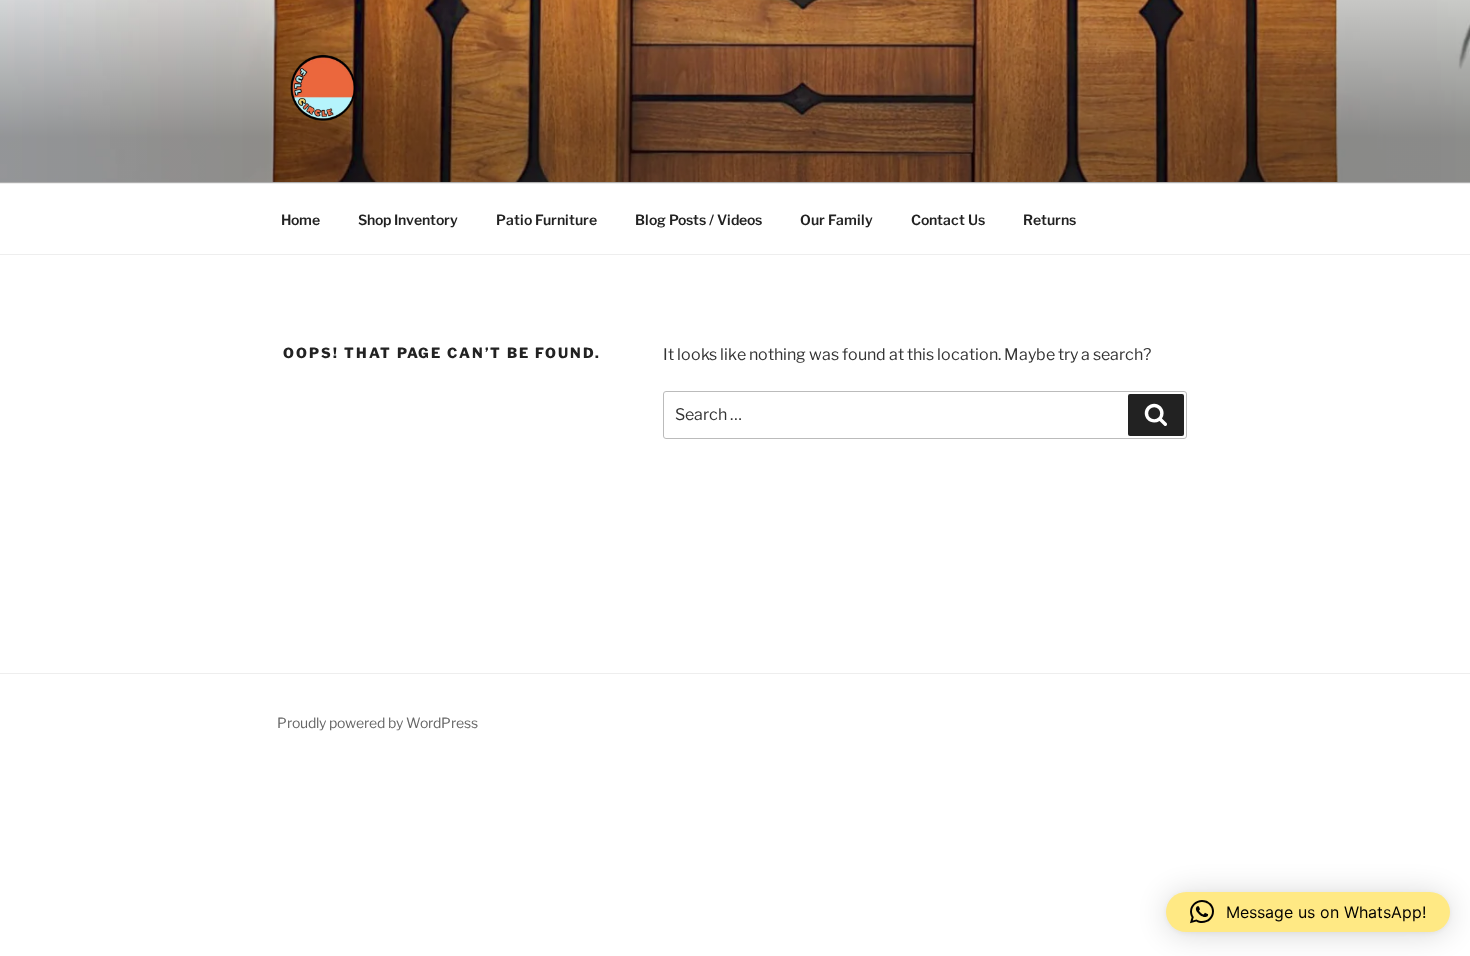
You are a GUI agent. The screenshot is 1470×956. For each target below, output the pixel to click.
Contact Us (948, 219)
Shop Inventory (408, 219)
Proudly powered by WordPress (377, 722)
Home (300, 219)
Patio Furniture (546, 219)
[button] (1308, 912)
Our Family (836, 219)
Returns (1049, 219)
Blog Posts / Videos (698, 219)
